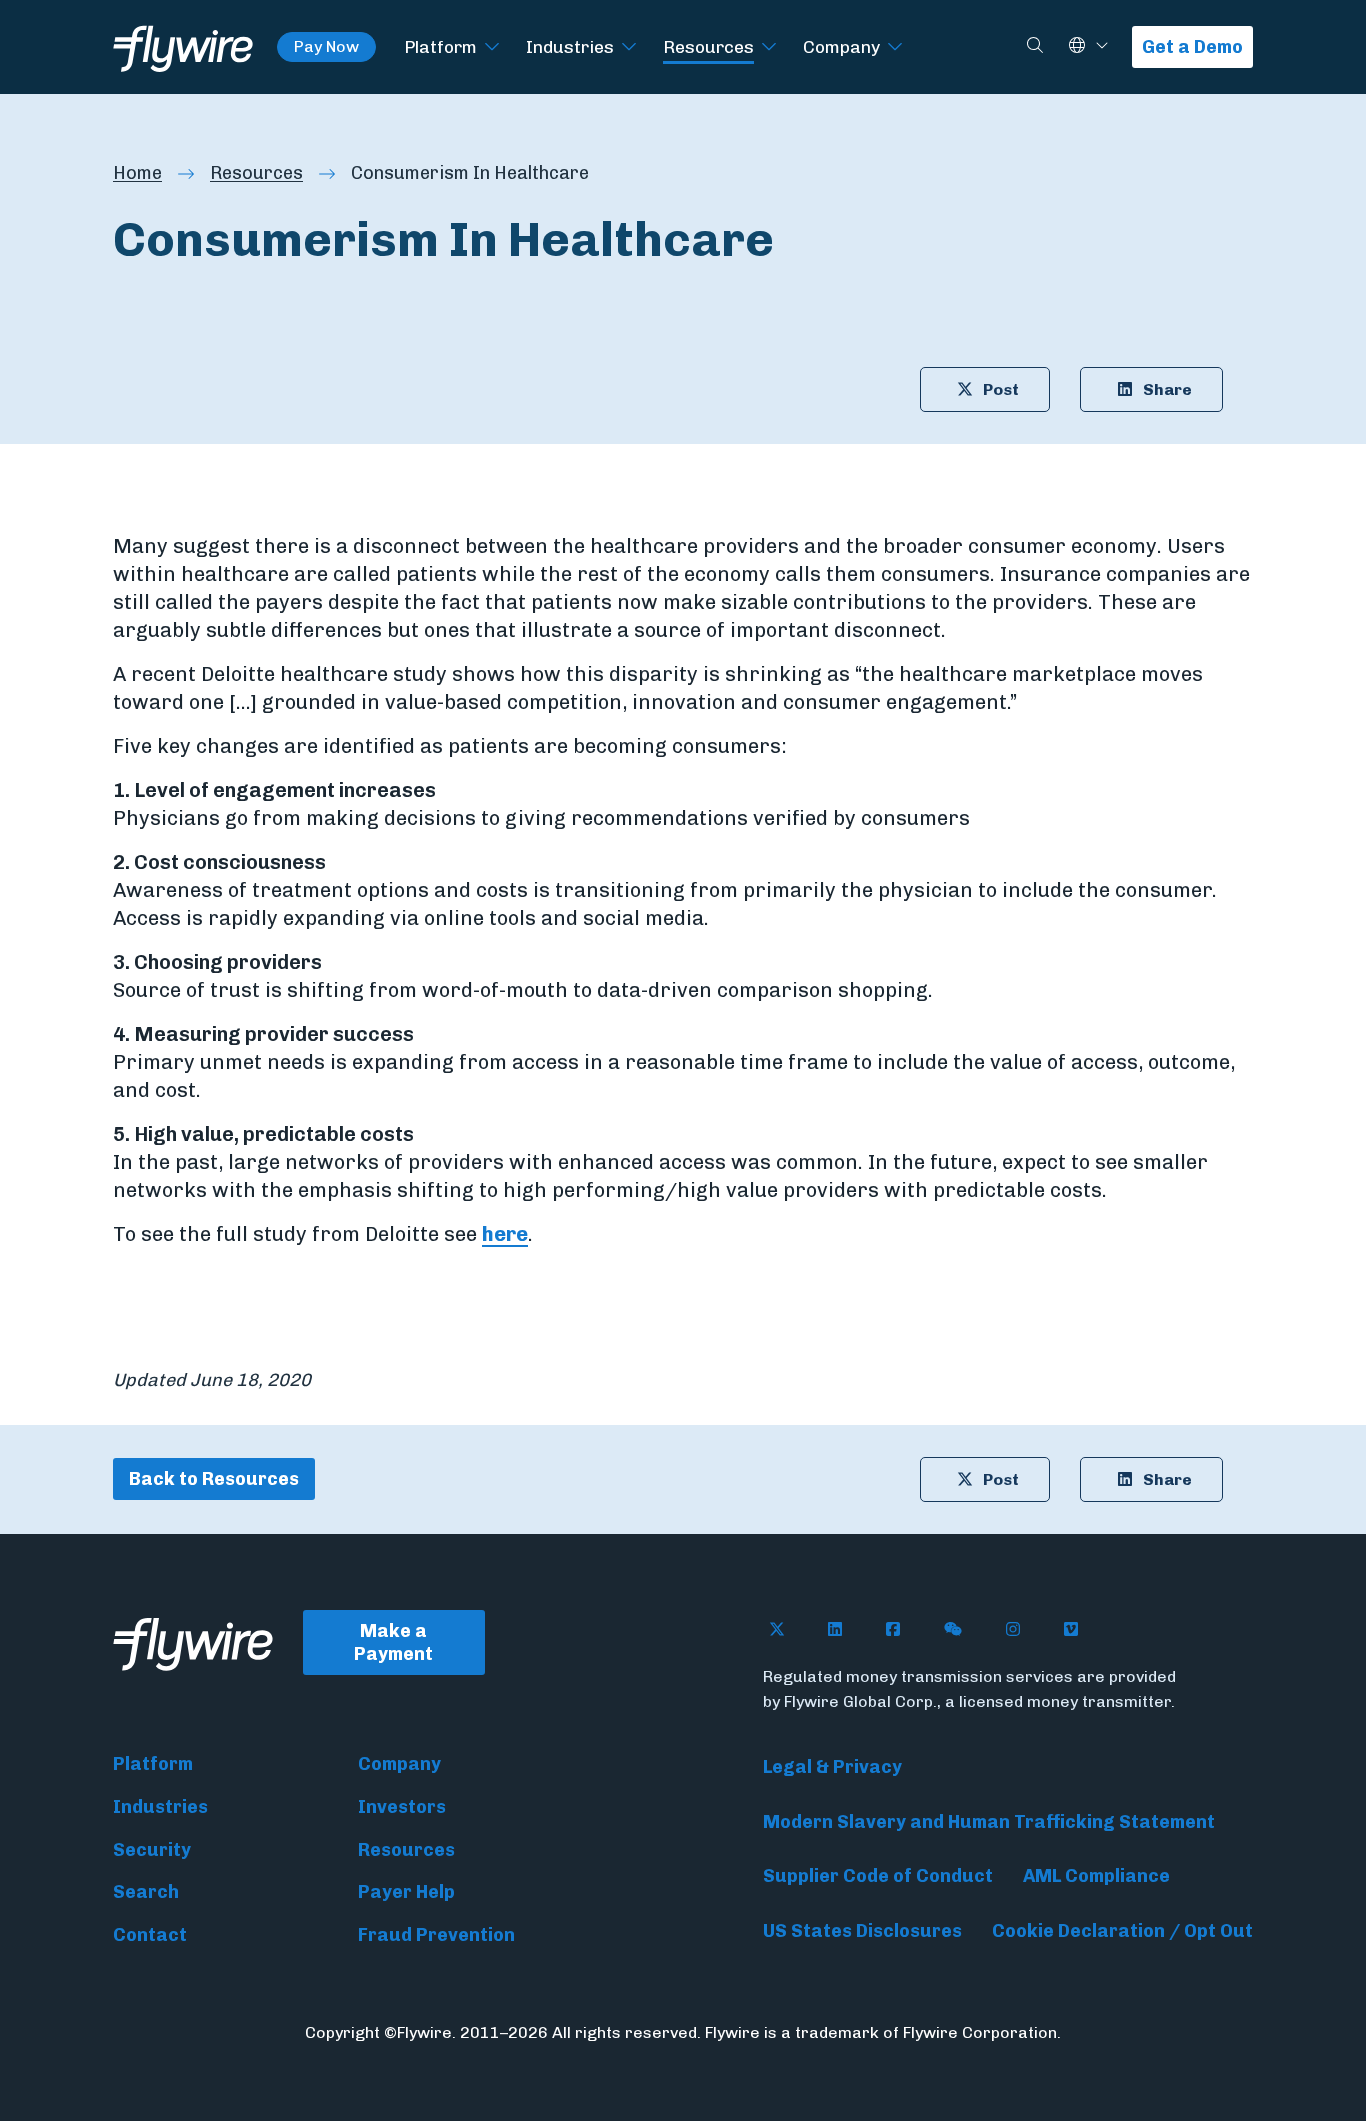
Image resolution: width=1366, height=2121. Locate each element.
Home (137, 173)
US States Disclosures (862, 1931)
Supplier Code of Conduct (878, 1876)
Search (146, 1892)
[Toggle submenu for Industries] (629, 47)
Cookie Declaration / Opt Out (1122, 1931)
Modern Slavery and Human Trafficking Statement (989, 1822)
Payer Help (406, 1892)
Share (1167, 389)
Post (1001, 389)
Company (841, 46)
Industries (570, 46)
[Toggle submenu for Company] (895, 47)
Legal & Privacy (832, 1767)
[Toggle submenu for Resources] (769, 47)
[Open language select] (1102, 46)
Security (152, 1850)
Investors (402, 1807)
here (505, 1234)
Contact (150, 1935)
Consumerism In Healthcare (470, 173)
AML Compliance (1096, 1876)
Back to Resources (214, 1479)
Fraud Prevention (436, 1935)
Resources (708, 46)
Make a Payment (393, 1642)
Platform (440, 46)
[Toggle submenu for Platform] (492, 47)
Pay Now (326, 46)
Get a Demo (1192, 47)
